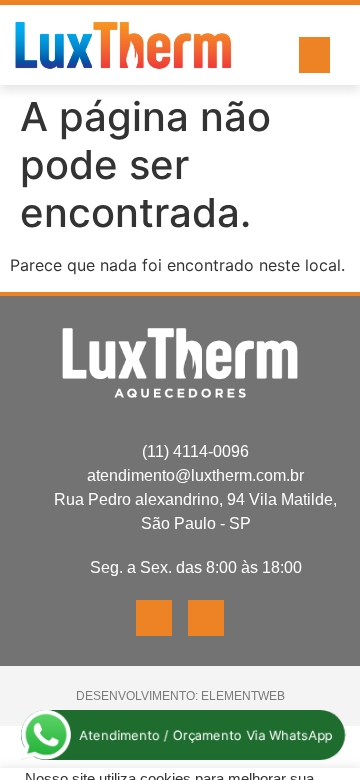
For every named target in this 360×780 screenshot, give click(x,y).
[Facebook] (154, 618)
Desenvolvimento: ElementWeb (180, 696)
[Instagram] (206, 618)
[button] (314, 55)
